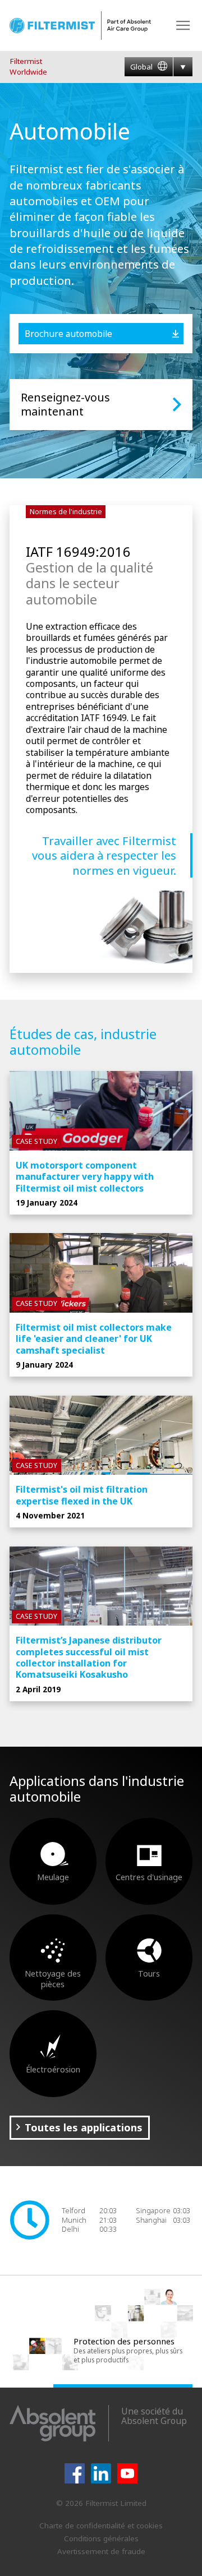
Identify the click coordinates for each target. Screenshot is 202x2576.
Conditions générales (101, 2538)
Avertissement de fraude (101, 2551)
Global (143, 67)
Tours (149, 1973)
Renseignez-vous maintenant (65, 405)
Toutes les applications (84, 2127)
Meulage (53, 1877)
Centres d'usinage (149, 1877)
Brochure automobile (68, 334)
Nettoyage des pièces (53, 1979)
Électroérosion (53, 2069)
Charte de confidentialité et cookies (101, 2526)
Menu (183, 26)
